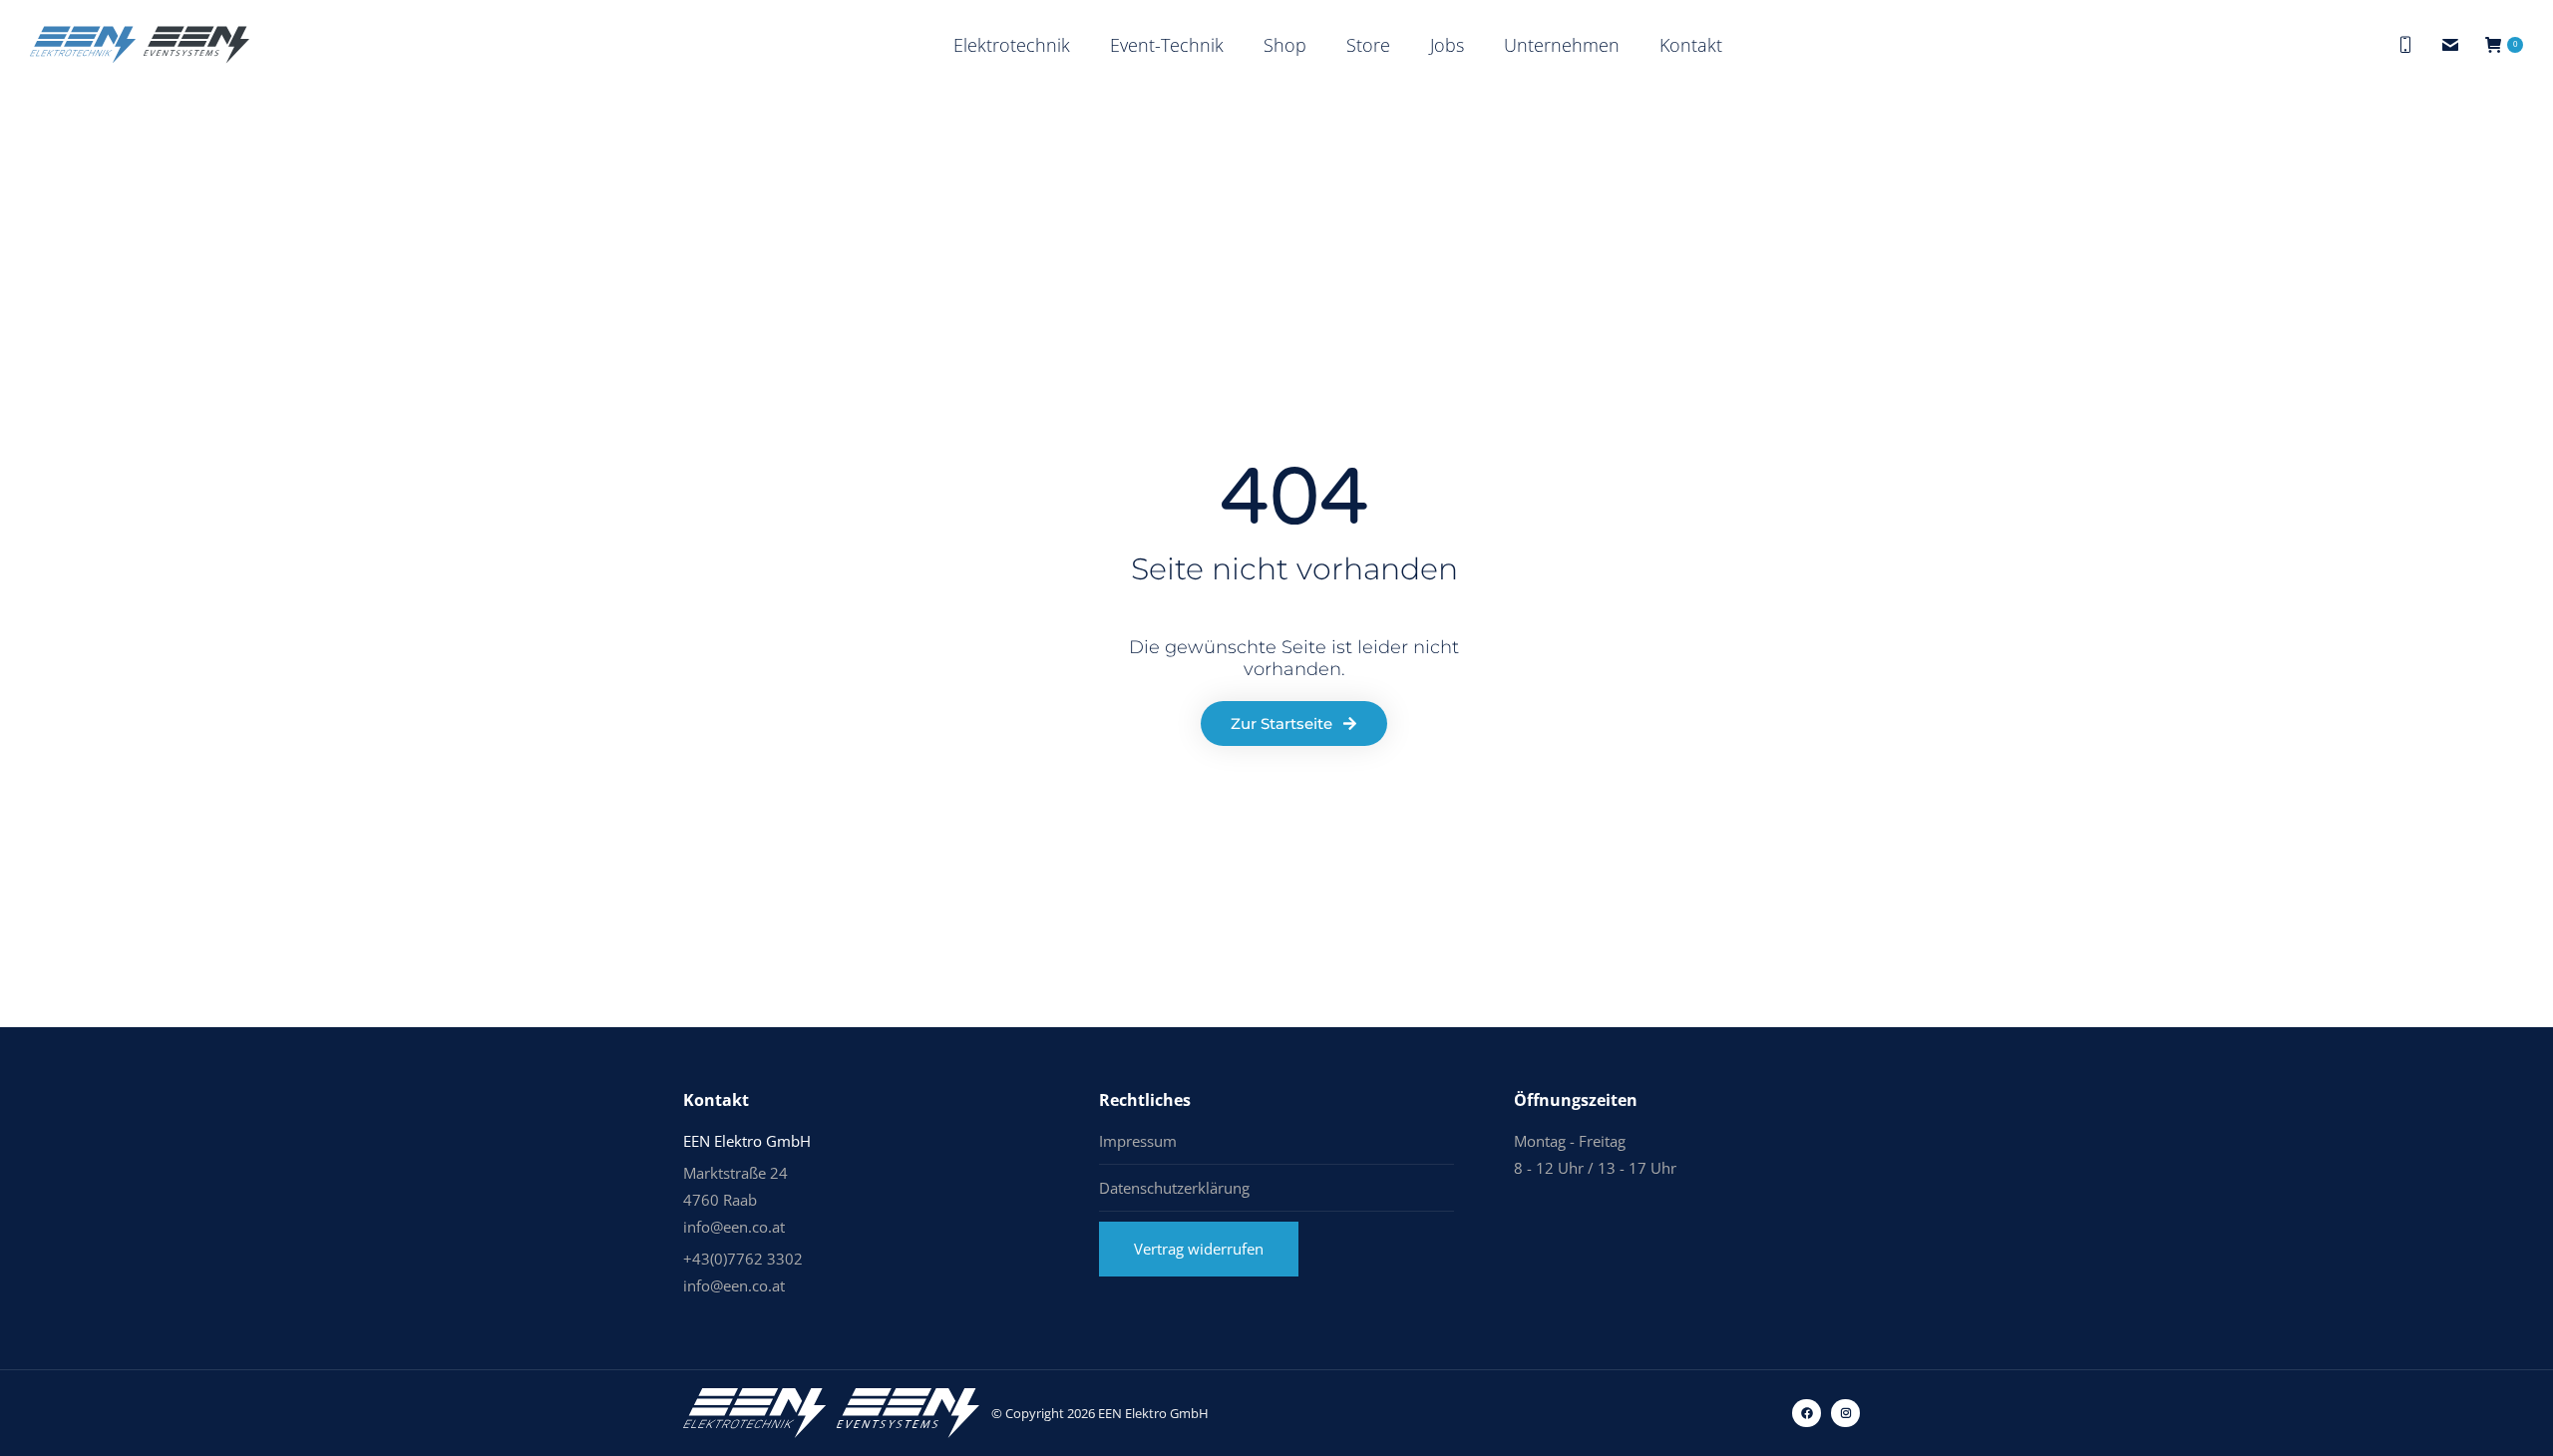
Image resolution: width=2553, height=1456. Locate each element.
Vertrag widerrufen (1199, 1249)
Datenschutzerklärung (1174, 1188)
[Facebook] (1807, 1414)
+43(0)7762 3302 (743, 1259)
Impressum (1138, 1141)
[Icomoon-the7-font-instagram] (1845, 1414)
